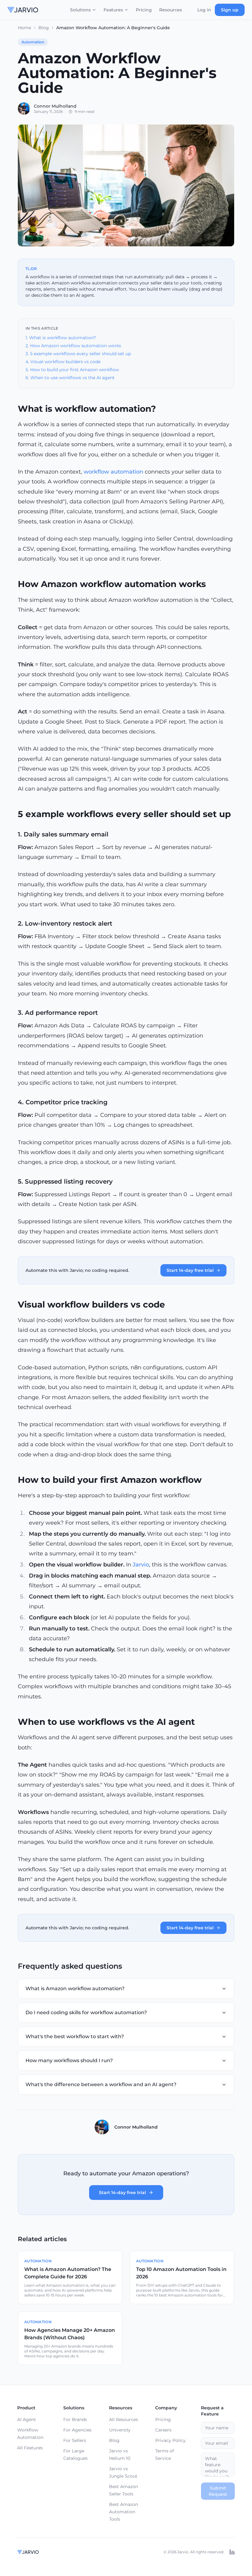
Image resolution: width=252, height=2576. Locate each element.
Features (113, 10)
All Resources (124, 2419)
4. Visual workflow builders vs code (63, 362)
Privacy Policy (170, 2440)
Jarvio (141, 1565)
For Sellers (75, 2440)
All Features (30, 2448)
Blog (44, 28)
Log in (204, 10)
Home (24, 28)
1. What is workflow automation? (61, 338)
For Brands (75, 2419)
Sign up (230, 10)
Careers (163, 2430)
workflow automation (113, 472)
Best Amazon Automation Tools (124, 2512)
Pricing (144, 10)
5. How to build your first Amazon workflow (72, 370)
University (120, 2430)
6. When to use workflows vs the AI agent (70, 378)
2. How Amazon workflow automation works (73, 346)
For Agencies (77, 2430)
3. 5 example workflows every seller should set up (78, 354)
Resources (171, 10)
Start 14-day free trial (190, 1270)
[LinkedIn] (232, 2552)
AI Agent (27, 2419)
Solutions (80, 10)
